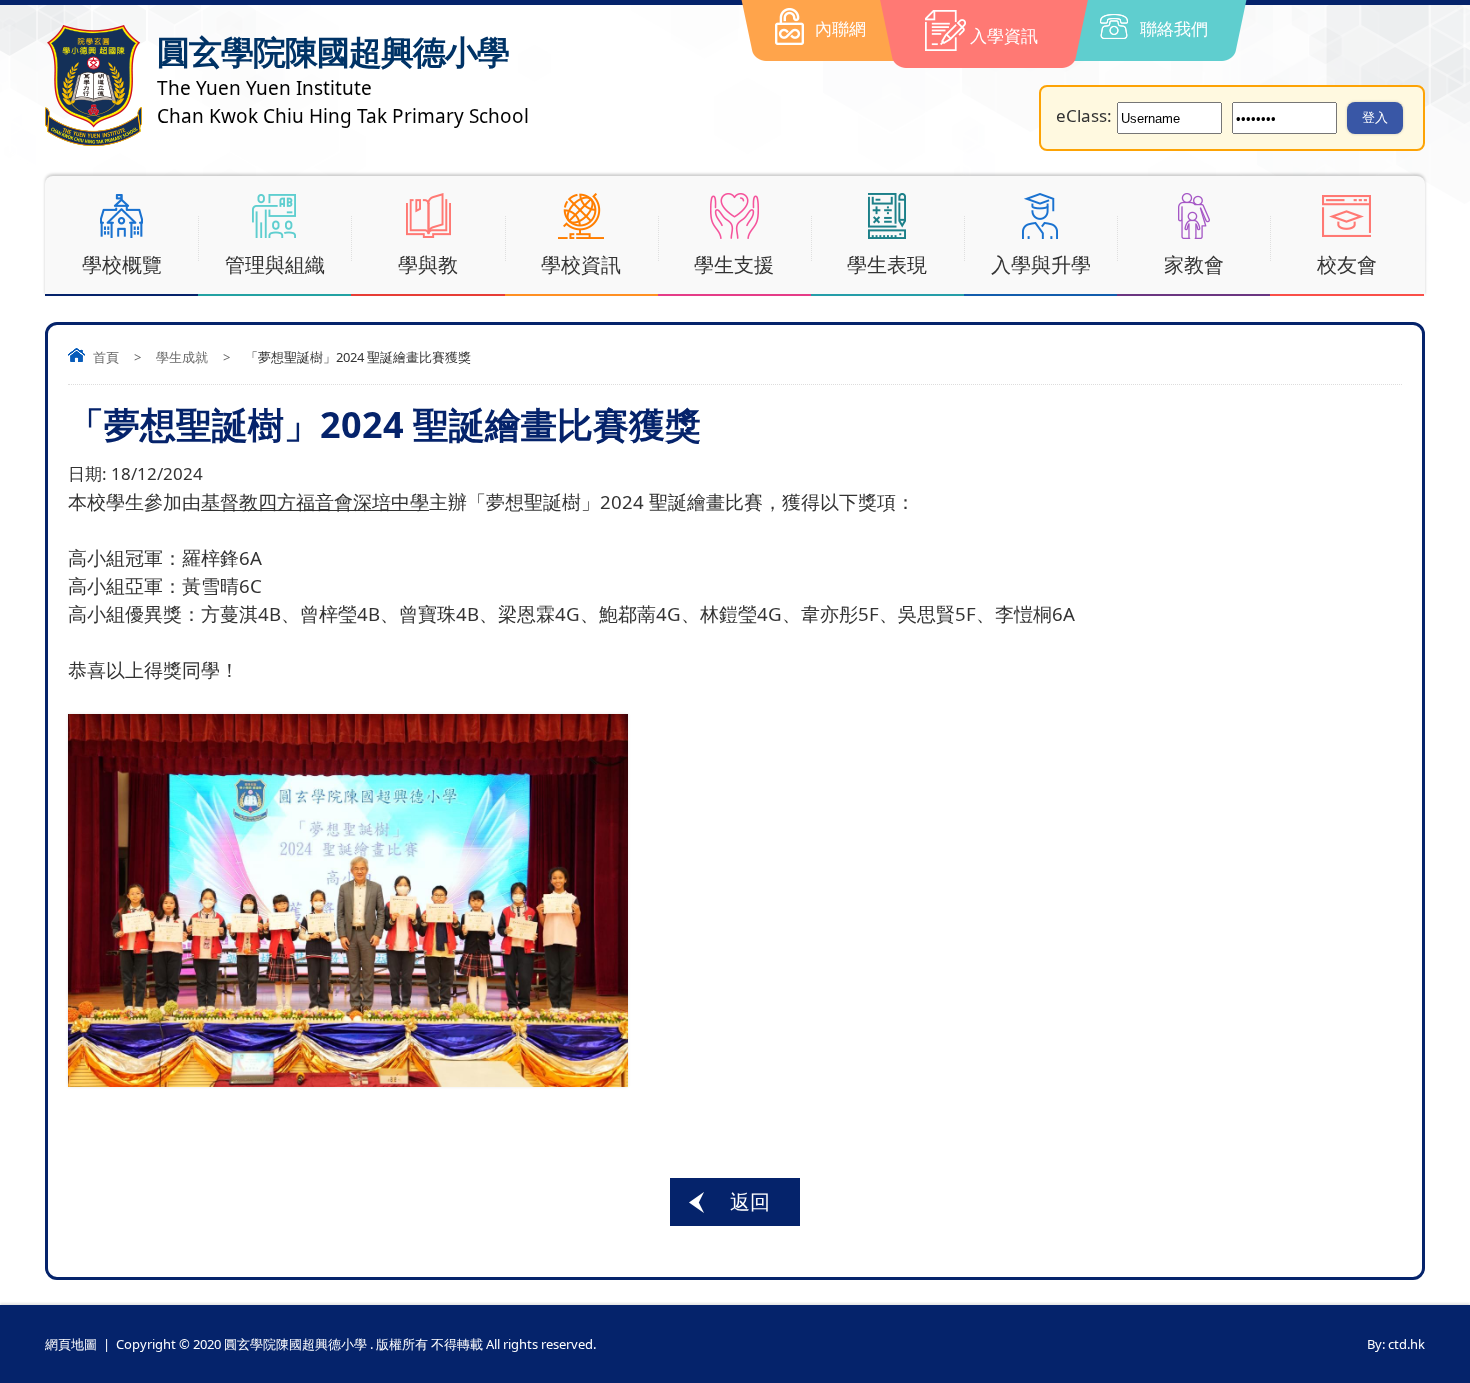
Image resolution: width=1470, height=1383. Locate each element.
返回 (750, 1201)
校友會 (1347, 264)
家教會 (1194, 264)
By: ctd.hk (1396, 1344)
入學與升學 (1041, 264)
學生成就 (182, 357)
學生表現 (887, 264)
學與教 (428, 264)
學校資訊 (581, 264)
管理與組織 (275, 264)
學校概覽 (122, 264)
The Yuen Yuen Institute (264, 88)
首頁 (106, 357)
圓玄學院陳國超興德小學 (333, 51)
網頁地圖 (71, 1344)
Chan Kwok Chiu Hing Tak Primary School (343, 116)
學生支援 (734, 264)
